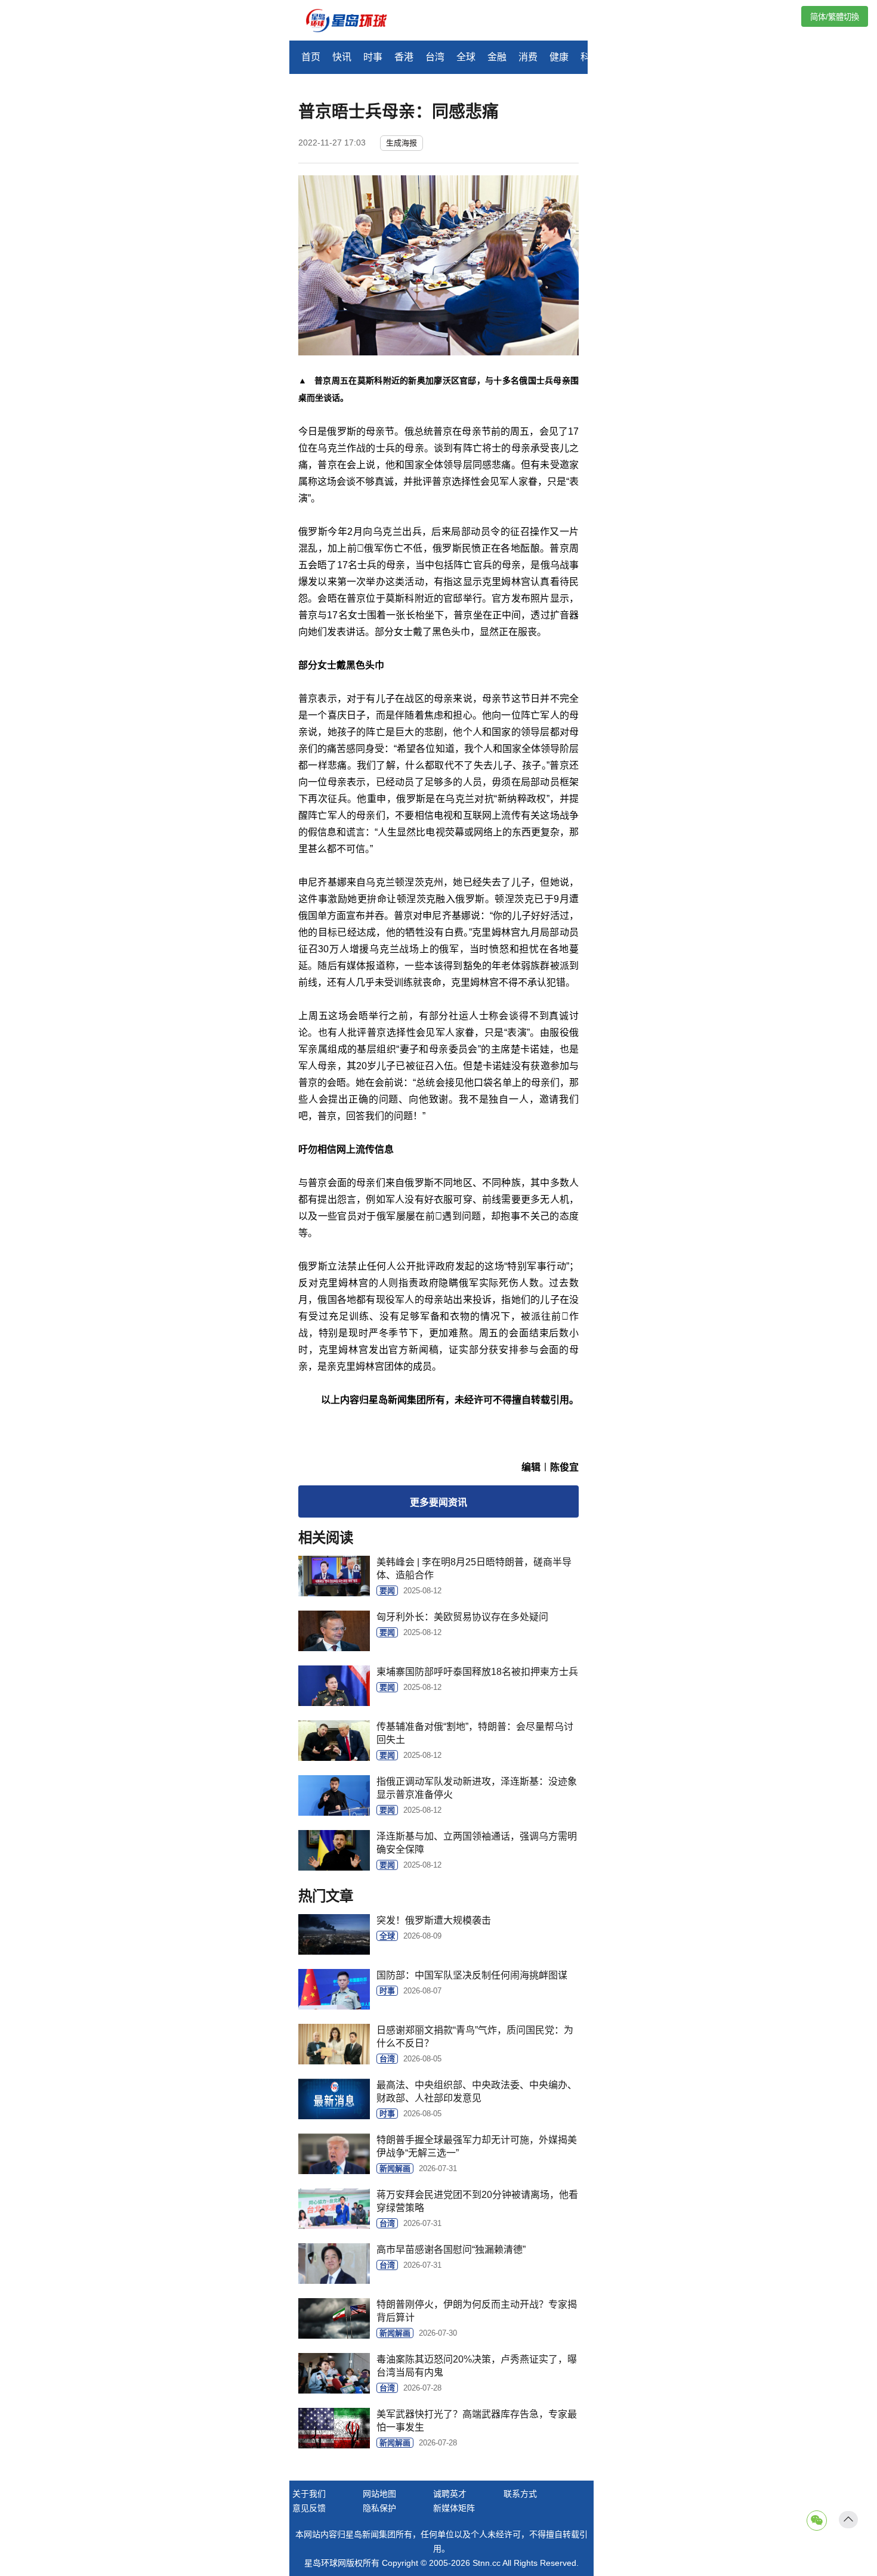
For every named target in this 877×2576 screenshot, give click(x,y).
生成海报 (402, 143)
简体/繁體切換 (835, 17)
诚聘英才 (450, 2494)
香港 (404, 57)
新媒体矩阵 (454, 2508)
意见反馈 (309, 2508)
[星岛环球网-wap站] (354, 22)
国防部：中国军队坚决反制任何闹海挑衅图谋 (472, 1975)
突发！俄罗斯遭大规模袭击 (434, 1920)
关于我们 (309, 2494)
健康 (559, 57)
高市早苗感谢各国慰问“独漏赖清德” (451, 2250)
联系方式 (520, 2494)
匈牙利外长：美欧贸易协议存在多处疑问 (462, 1617)
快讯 (342, 57)
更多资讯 (438, 1502)
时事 (373, 57)
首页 (311, 57)
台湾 (435, 57)
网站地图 (379, 2494)
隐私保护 (379, 2508)
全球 (466, 57)
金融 (497, 57)
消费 (528, 57)
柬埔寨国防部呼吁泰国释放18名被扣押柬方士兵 (477, 1672)
